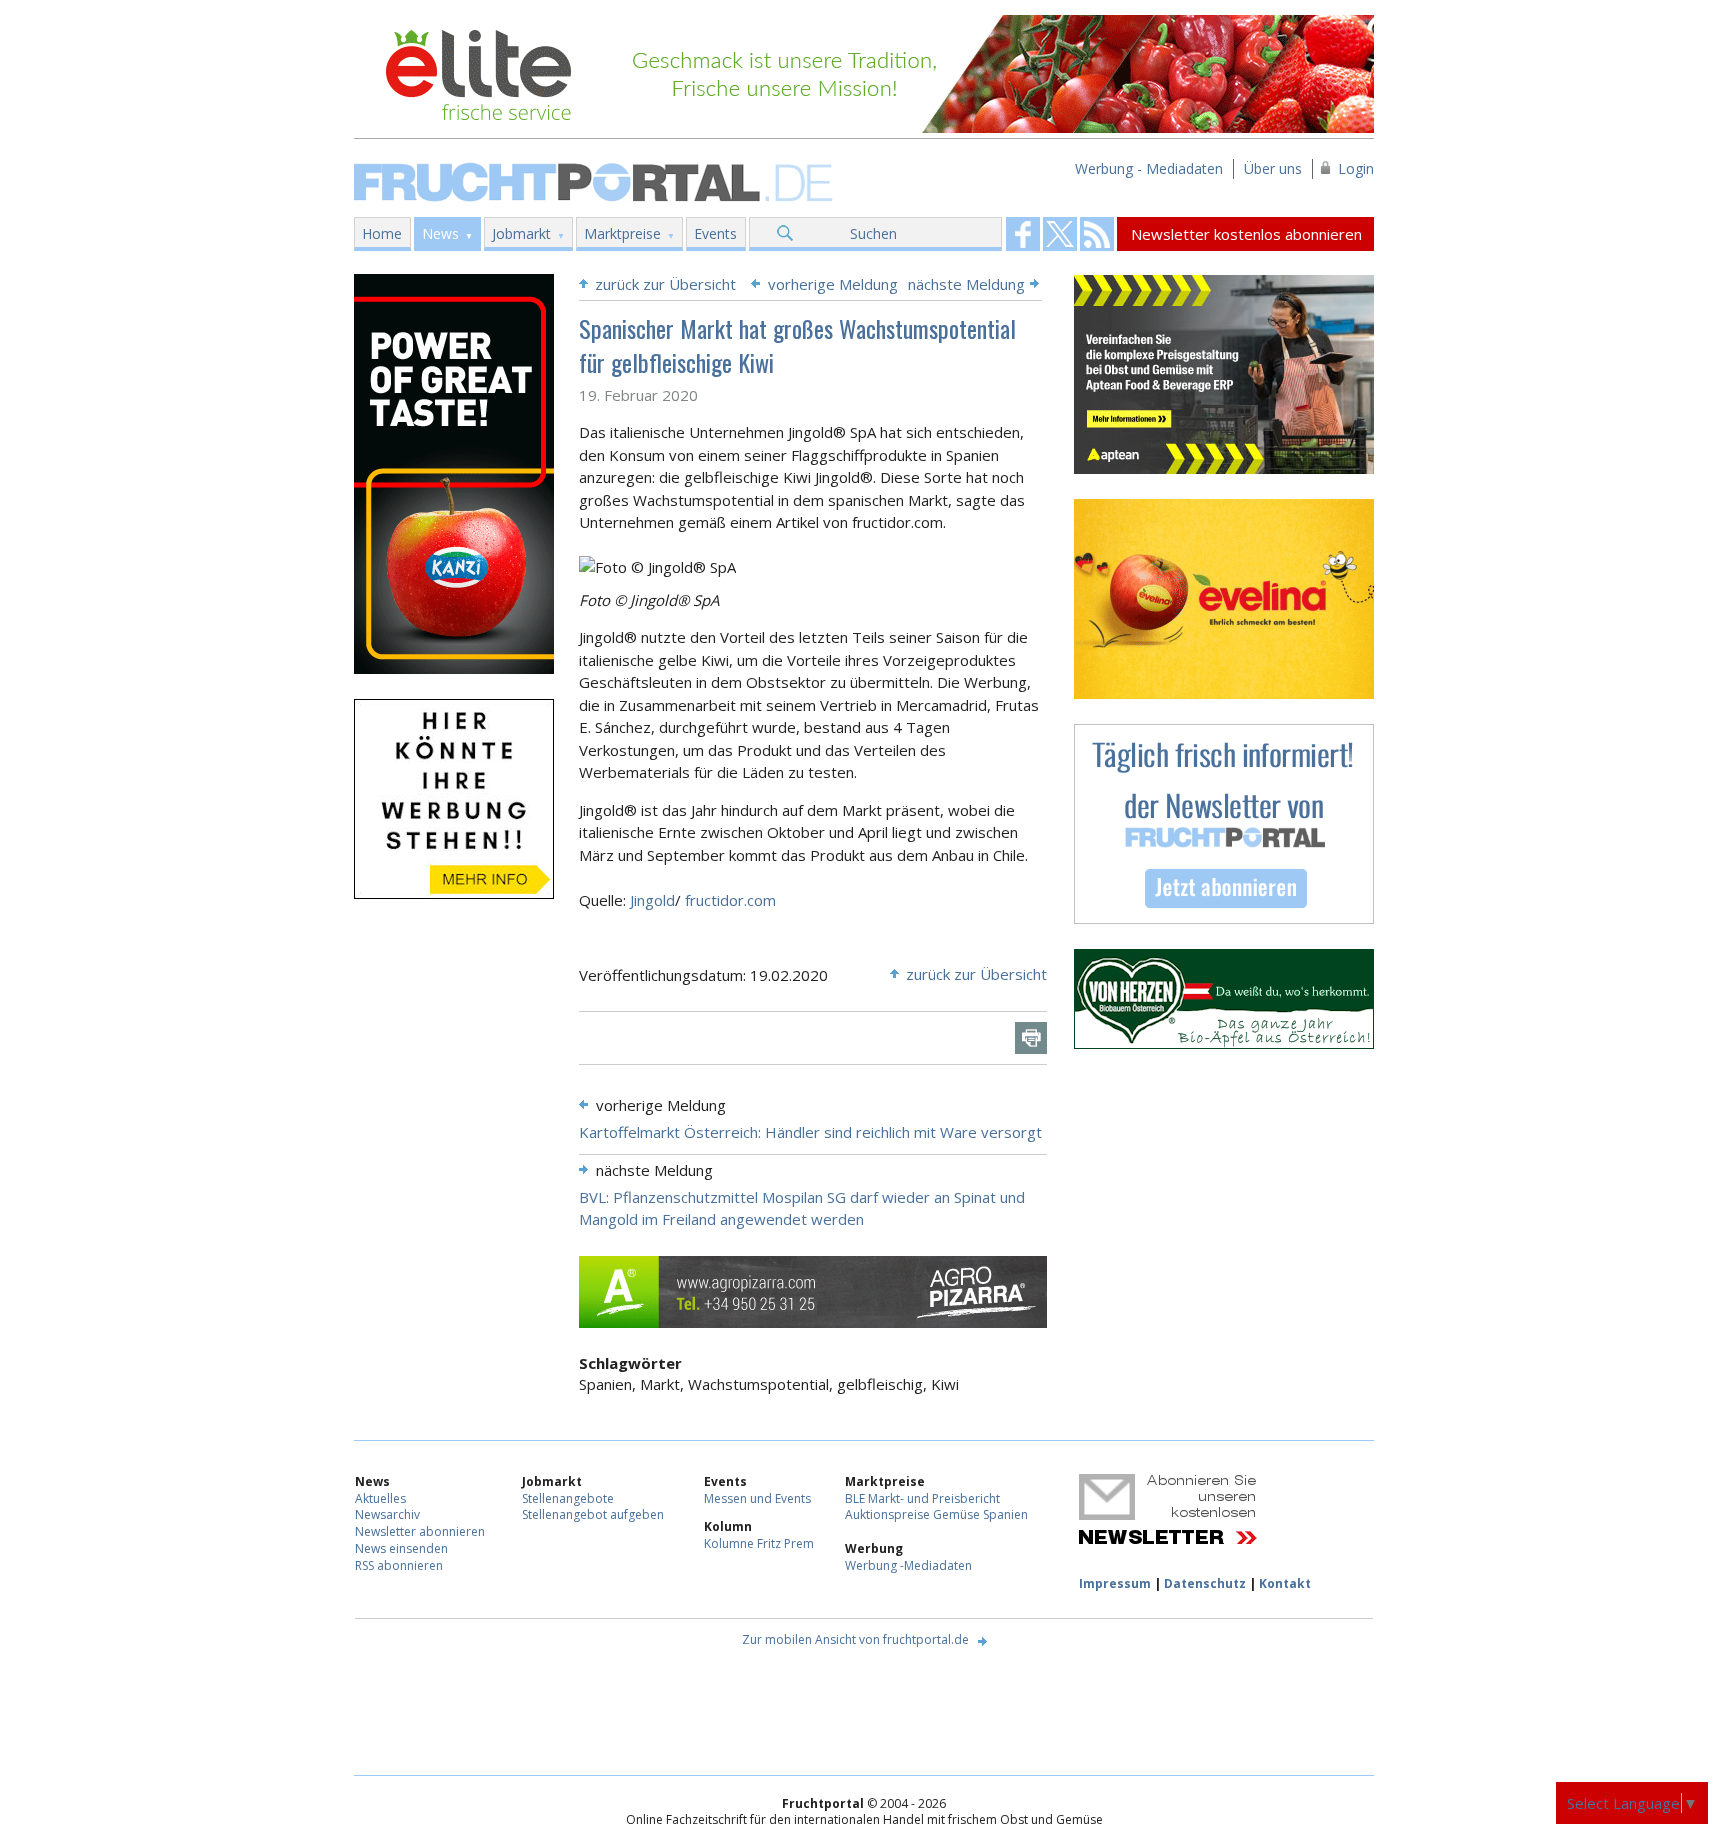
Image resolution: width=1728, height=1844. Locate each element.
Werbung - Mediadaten (1149, 168)
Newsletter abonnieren (420, 1531)
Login (1356, 168)
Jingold (652, 900)
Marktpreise (622, 233)
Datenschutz (1205, 1583)
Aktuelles (380, 1498)
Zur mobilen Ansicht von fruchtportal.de (855, 1639)
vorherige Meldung (833, 284)
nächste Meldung (966, 284)
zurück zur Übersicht (665, 284)
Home (382, 233)
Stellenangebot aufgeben (593, 1514)
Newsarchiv (387, 1514)
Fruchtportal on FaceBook (1023, 234)
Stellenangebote (568, 1498)
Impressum (1115, 1583)
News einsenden (401, 1548)
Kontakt (1285, 1583)
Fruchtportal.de (596, 180)
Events (715, 233)
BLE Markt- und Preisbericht (922, 1498)
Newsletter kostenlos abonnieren (1246, 234)
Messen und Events (757, 1498)
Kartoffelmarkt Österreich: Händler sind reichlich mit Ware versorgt (810, 1132)
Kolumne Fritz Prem (759, 1543)
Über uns (1273, 168)
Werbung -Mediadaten (908, 1565)
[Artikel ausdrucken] (1031, 1038)
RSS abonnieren (399, 1565)
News (440, 233)
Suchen (873, 233)
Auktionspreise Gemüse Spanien (936, 1514)
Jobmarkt (521, 233)
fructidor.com (730, 900)
